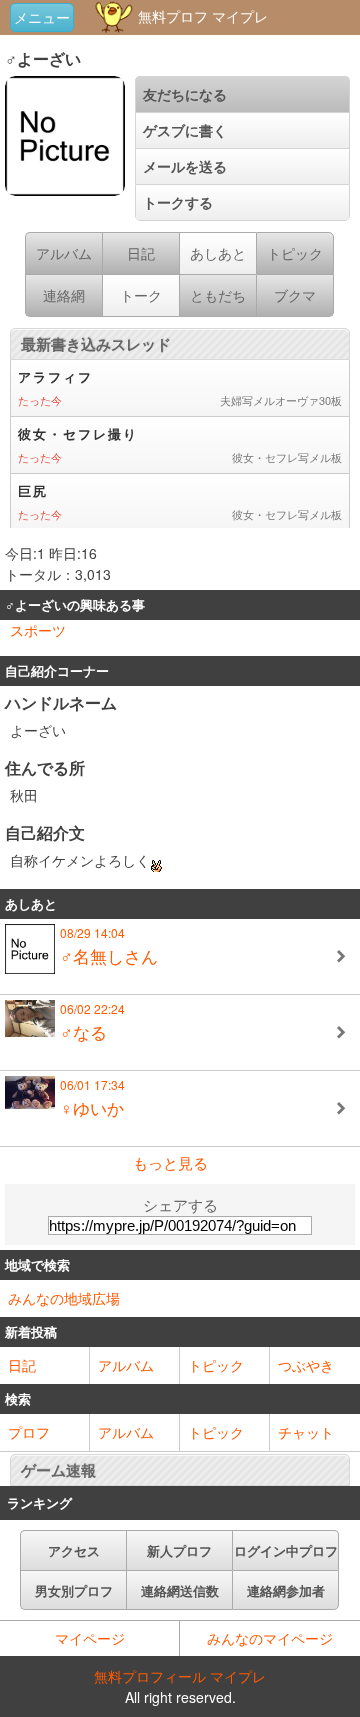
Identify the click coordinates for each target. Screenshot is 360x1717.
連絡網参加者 (286, 1590)
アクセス (74, 1550)
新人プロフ (179, 1550)
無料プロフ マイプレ (201, 16)
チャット (306, 1432)
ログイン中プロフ (286, 1550)
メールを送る (185, 166)
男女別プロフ (74, 1590)
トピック (216, 1365)
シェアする (180, 1204)
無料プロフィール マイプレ (180, 1676)
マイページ (90, 1638)
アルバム (126, 1365)
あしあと (218, 253)
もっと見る (170, 1162)
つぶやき (306, 1365)
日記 (22, 1365)
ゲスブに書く (185, 130)
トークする (178, 202)
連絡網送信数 (180, 1590)
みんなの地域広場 (64, 1298)
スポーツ (38, 630)
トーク (141, 295)
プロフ (29, 1432)
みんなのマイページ (270, 1638)
